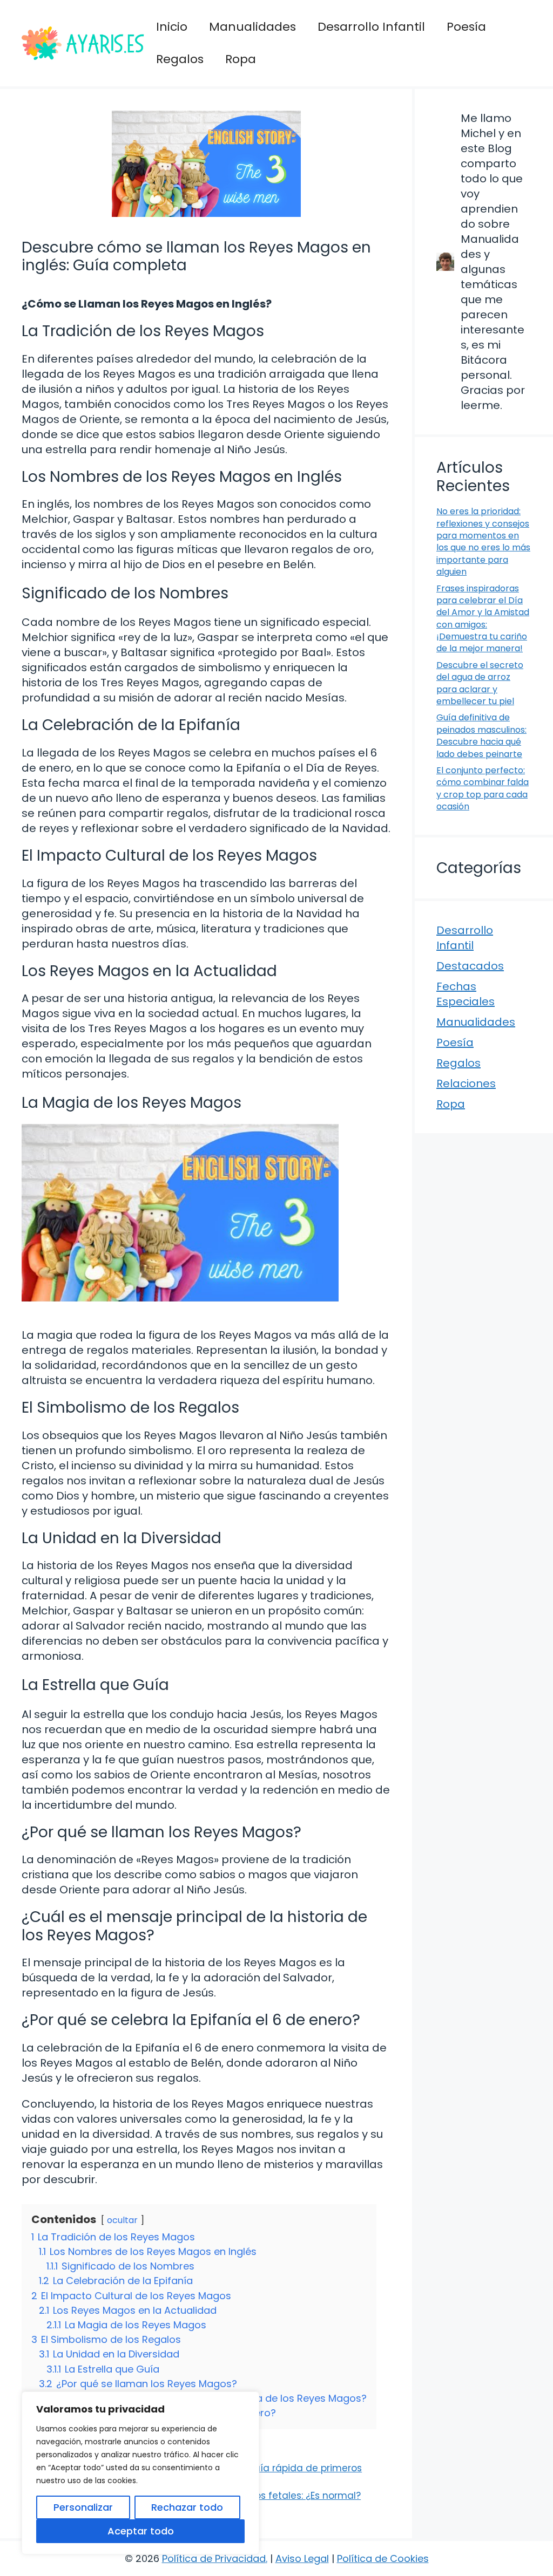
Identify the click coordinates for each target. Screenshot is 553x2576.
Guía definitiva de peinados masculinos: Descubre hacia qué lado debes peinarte (481, 735)
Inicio (172, 27)
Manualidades (252, 27)
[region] (140, 2473)
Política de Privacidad (214, 2558)
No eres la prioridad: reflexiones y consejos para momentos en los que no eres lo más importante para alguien (483, 541)
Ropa (241, 59)
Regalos (180, 59)
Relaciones (466, 1083)
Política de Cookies (383, 2558)
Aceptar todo (141, 2531)
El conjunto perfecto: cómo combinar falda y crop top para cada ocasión (483, 788)
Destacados (470, 966)
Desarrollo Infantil (371, 27)
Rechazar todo (187, 2507)
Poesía (466, 27)
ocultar (122, 2220)
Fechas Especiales (466, 994)
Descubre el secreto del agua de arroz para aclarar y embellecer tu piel (480, 683)
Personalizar (83, 2507)
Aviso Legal (302, 2558)
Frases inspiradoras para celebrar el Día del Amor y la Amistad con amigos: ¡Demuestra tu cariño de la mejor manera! (483, 619)
